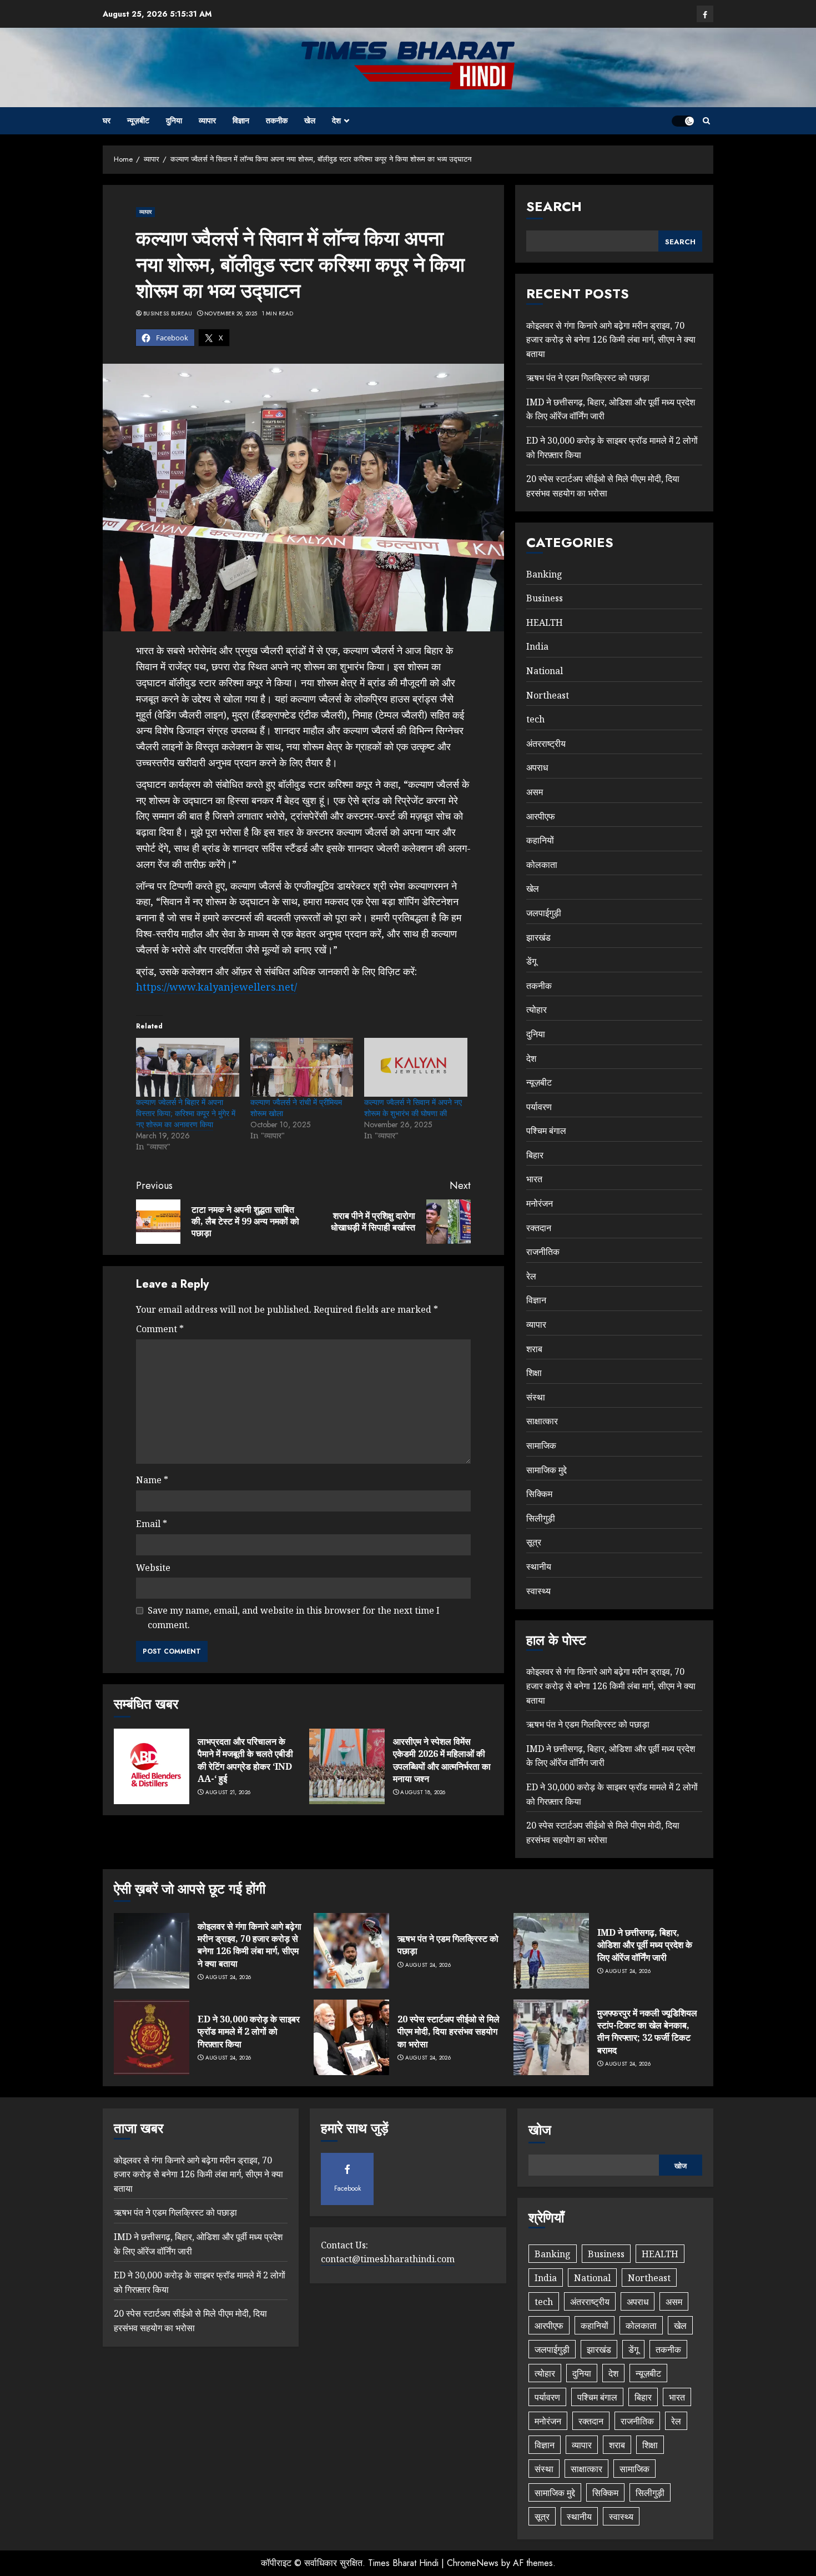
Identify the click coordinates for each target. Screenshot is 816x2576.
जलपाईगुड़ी (544, 913)
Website (153, 1568)
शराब (534, 1349)
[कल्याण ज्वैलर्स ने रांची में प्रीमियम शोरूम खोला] (302, 1067)
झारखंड (538, 937)
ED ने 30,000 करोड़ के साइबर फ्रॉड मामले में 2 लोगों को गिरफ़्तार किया (249, 2032)
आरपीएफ (541, 816)
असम (535, 792)
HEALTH (545, 622)
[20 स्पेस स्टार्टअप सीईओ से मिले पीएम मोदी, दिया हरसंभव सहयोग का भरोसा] (351, 2037)
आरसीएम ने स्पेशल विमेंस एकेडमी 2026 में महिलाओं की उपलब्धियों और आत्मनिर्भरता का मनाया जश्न (442, 1760)
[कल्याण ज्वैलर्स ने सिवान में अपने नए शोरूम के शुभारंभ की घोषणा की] (416, 1067)
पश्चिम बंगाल (546, 1131)
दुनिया (174, 120)
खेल (310, 120)
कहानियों (540, 840)
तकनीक (277, 120)
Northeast (548, 695)
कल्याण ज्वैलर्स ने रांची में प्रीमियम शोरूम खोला (296, 1108)
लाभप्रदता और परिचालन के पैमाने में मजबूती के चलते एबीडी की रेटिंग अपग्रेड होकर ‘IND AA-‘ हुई (245, 1760)
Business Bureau (168, 314)
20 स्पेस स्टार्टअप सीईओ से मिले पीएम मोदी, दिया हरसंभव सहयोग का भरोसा (449, 2032)
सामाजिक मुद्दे (546, 1470)
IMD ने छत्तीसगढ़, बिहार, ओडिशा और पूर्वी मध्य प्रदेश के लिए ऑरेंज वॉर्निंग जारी (645, 1945)
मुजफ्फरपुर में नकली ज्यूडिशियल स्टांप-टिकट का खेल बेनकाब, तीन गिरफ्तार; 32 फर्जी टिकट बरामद (647, 2032)
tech (535, 719)
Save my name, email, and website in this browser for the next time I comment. (294, 1618)
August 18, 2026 (423, 1792)
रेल (531, 1276)
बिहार (535, 1155)
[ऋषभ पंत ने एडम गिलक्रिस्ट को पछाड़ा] (351, 1951)
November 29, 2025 (231, 314)
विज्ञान (241, 120)
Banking (544, 574)
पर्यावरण (539, 1107)
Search (554, 206)
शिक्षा (534, 1373)
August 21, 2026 (228, 1792)
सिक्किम (539, 1494)
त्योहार (537, 1010)
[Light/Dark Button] (683, 121)
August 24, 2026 (228, 1977)
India (537, 646)
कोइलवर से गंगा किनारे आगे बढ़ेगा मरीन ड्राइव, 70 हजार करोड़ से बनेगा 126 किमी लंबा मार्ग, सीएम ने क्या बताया (611, 340)
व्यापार (207, 120)
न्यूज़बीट (138, 120)
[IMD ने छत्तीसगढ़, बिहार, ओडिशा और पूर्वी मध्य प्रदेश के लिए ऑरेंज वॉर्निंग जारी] (551, 1951)
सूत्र (534, 1542)
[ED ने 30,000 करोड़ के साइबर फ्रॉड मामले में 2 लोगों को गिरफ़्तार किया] (152, 2037)
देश (336, 120)
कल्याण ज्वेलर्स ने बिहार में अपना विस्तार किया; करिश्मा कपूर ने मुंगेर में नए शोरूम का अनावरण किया (186, 1113)
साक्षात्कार (542, 1421)
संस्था (536, 1397)
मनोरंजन (540, 1203)
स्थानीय (539, 1566)
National (545, 671)
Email (152, 1524)
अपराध (537, 767)
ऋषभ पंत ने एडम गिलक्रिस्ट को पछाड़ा (588, 378)
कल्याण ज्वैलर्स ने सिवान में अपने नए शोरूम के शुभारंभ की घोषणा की (413, 1108)
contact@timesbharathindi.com (388, 2259)
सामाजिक (541, 1445)
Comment (160, 1329)
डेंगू (531, 961)
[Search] (706, 121)
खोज (540, 2130)
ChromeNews (473, 2563)
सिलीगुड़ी (541, 1518)
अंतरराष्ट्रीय (546, 744)
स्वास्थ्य (538, 1591)
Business (545, 598)
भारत (534, 1179)
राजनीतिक (543, 1252)
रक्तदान (539, 1228)
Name (152, 1480)
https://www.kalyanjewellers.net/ (216, 987)
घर (107, 120)
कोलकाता (542, 865)
